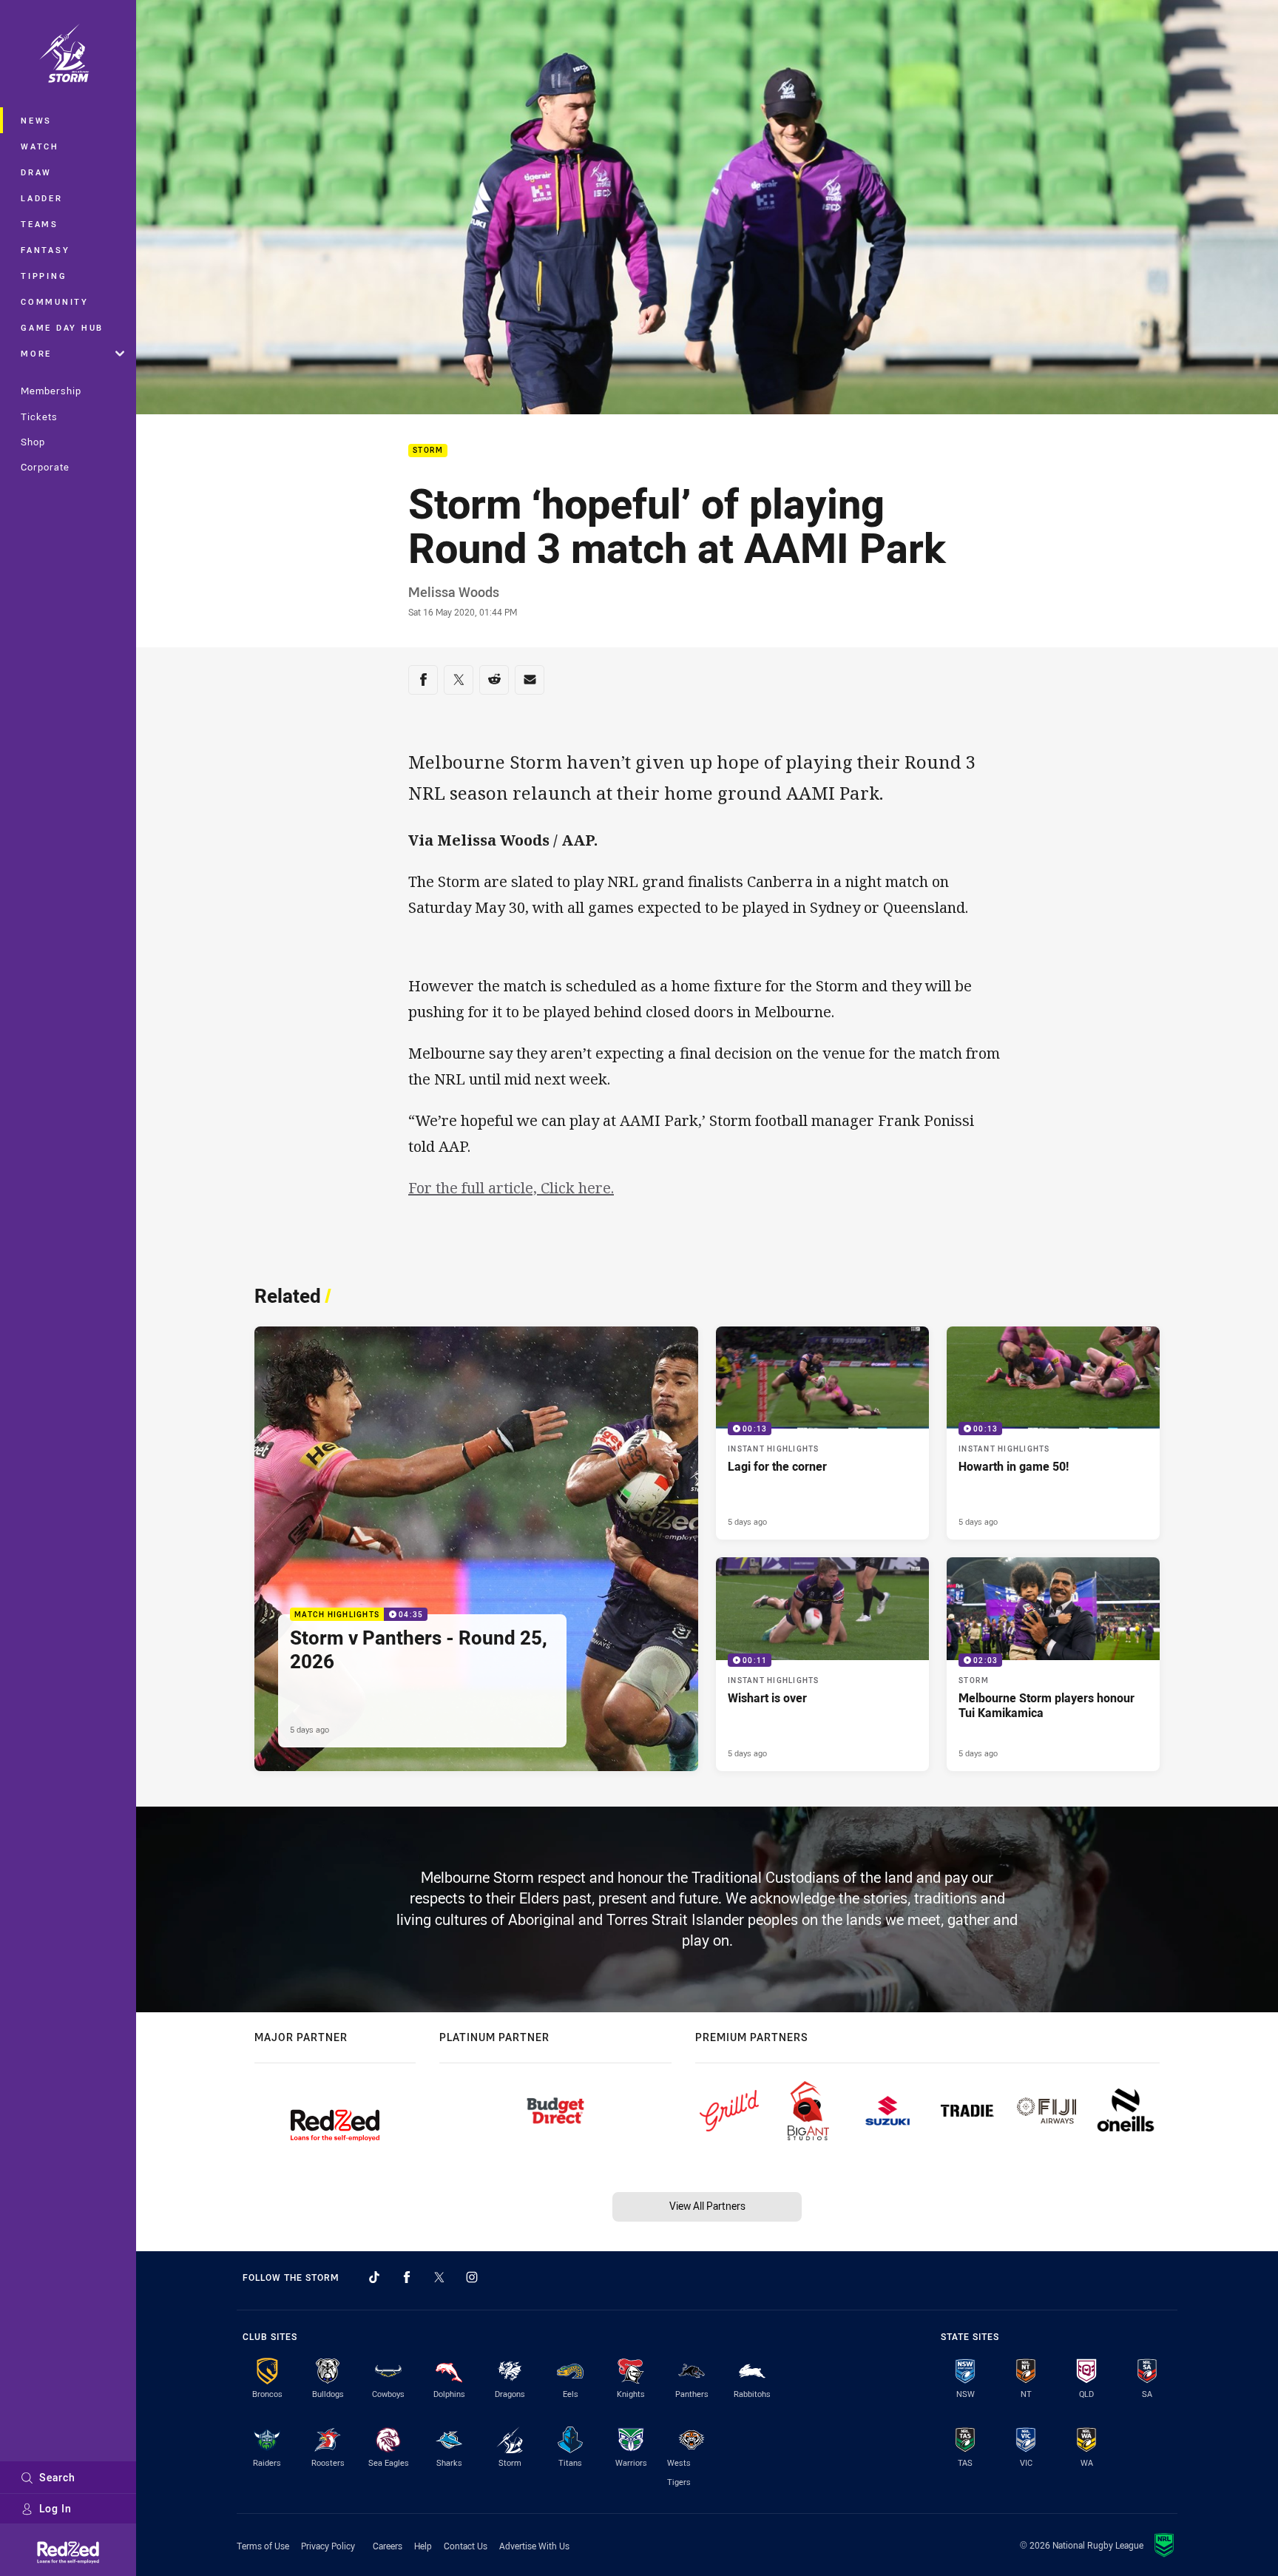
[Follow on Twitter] (439, 2277)
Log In (55, 2508)
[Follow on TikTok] (374, 2277)
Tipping (44, 276)
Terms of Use (263, 2546)
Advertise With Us (534, 2546)
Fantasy (45, 250)
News (36, 120)
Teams (40, 224)
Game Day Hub (62, 327)
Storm (428, 451)
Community (55, 301)
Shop (33, 442)
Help (423, 2546)
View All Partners (707, 2206)
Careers (388, 2546)
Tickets (39, 417)
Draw (36, 172)
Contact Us (466, 2546)
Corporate (45, 467)
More (36, 353)
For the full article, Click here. (511, 1188)
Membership (51, 391)
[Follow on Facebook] (407, 2277)
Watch (40, 146)
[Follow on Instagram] (472, 2277)
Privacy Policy (328, 2546)
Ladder (42, 198)
